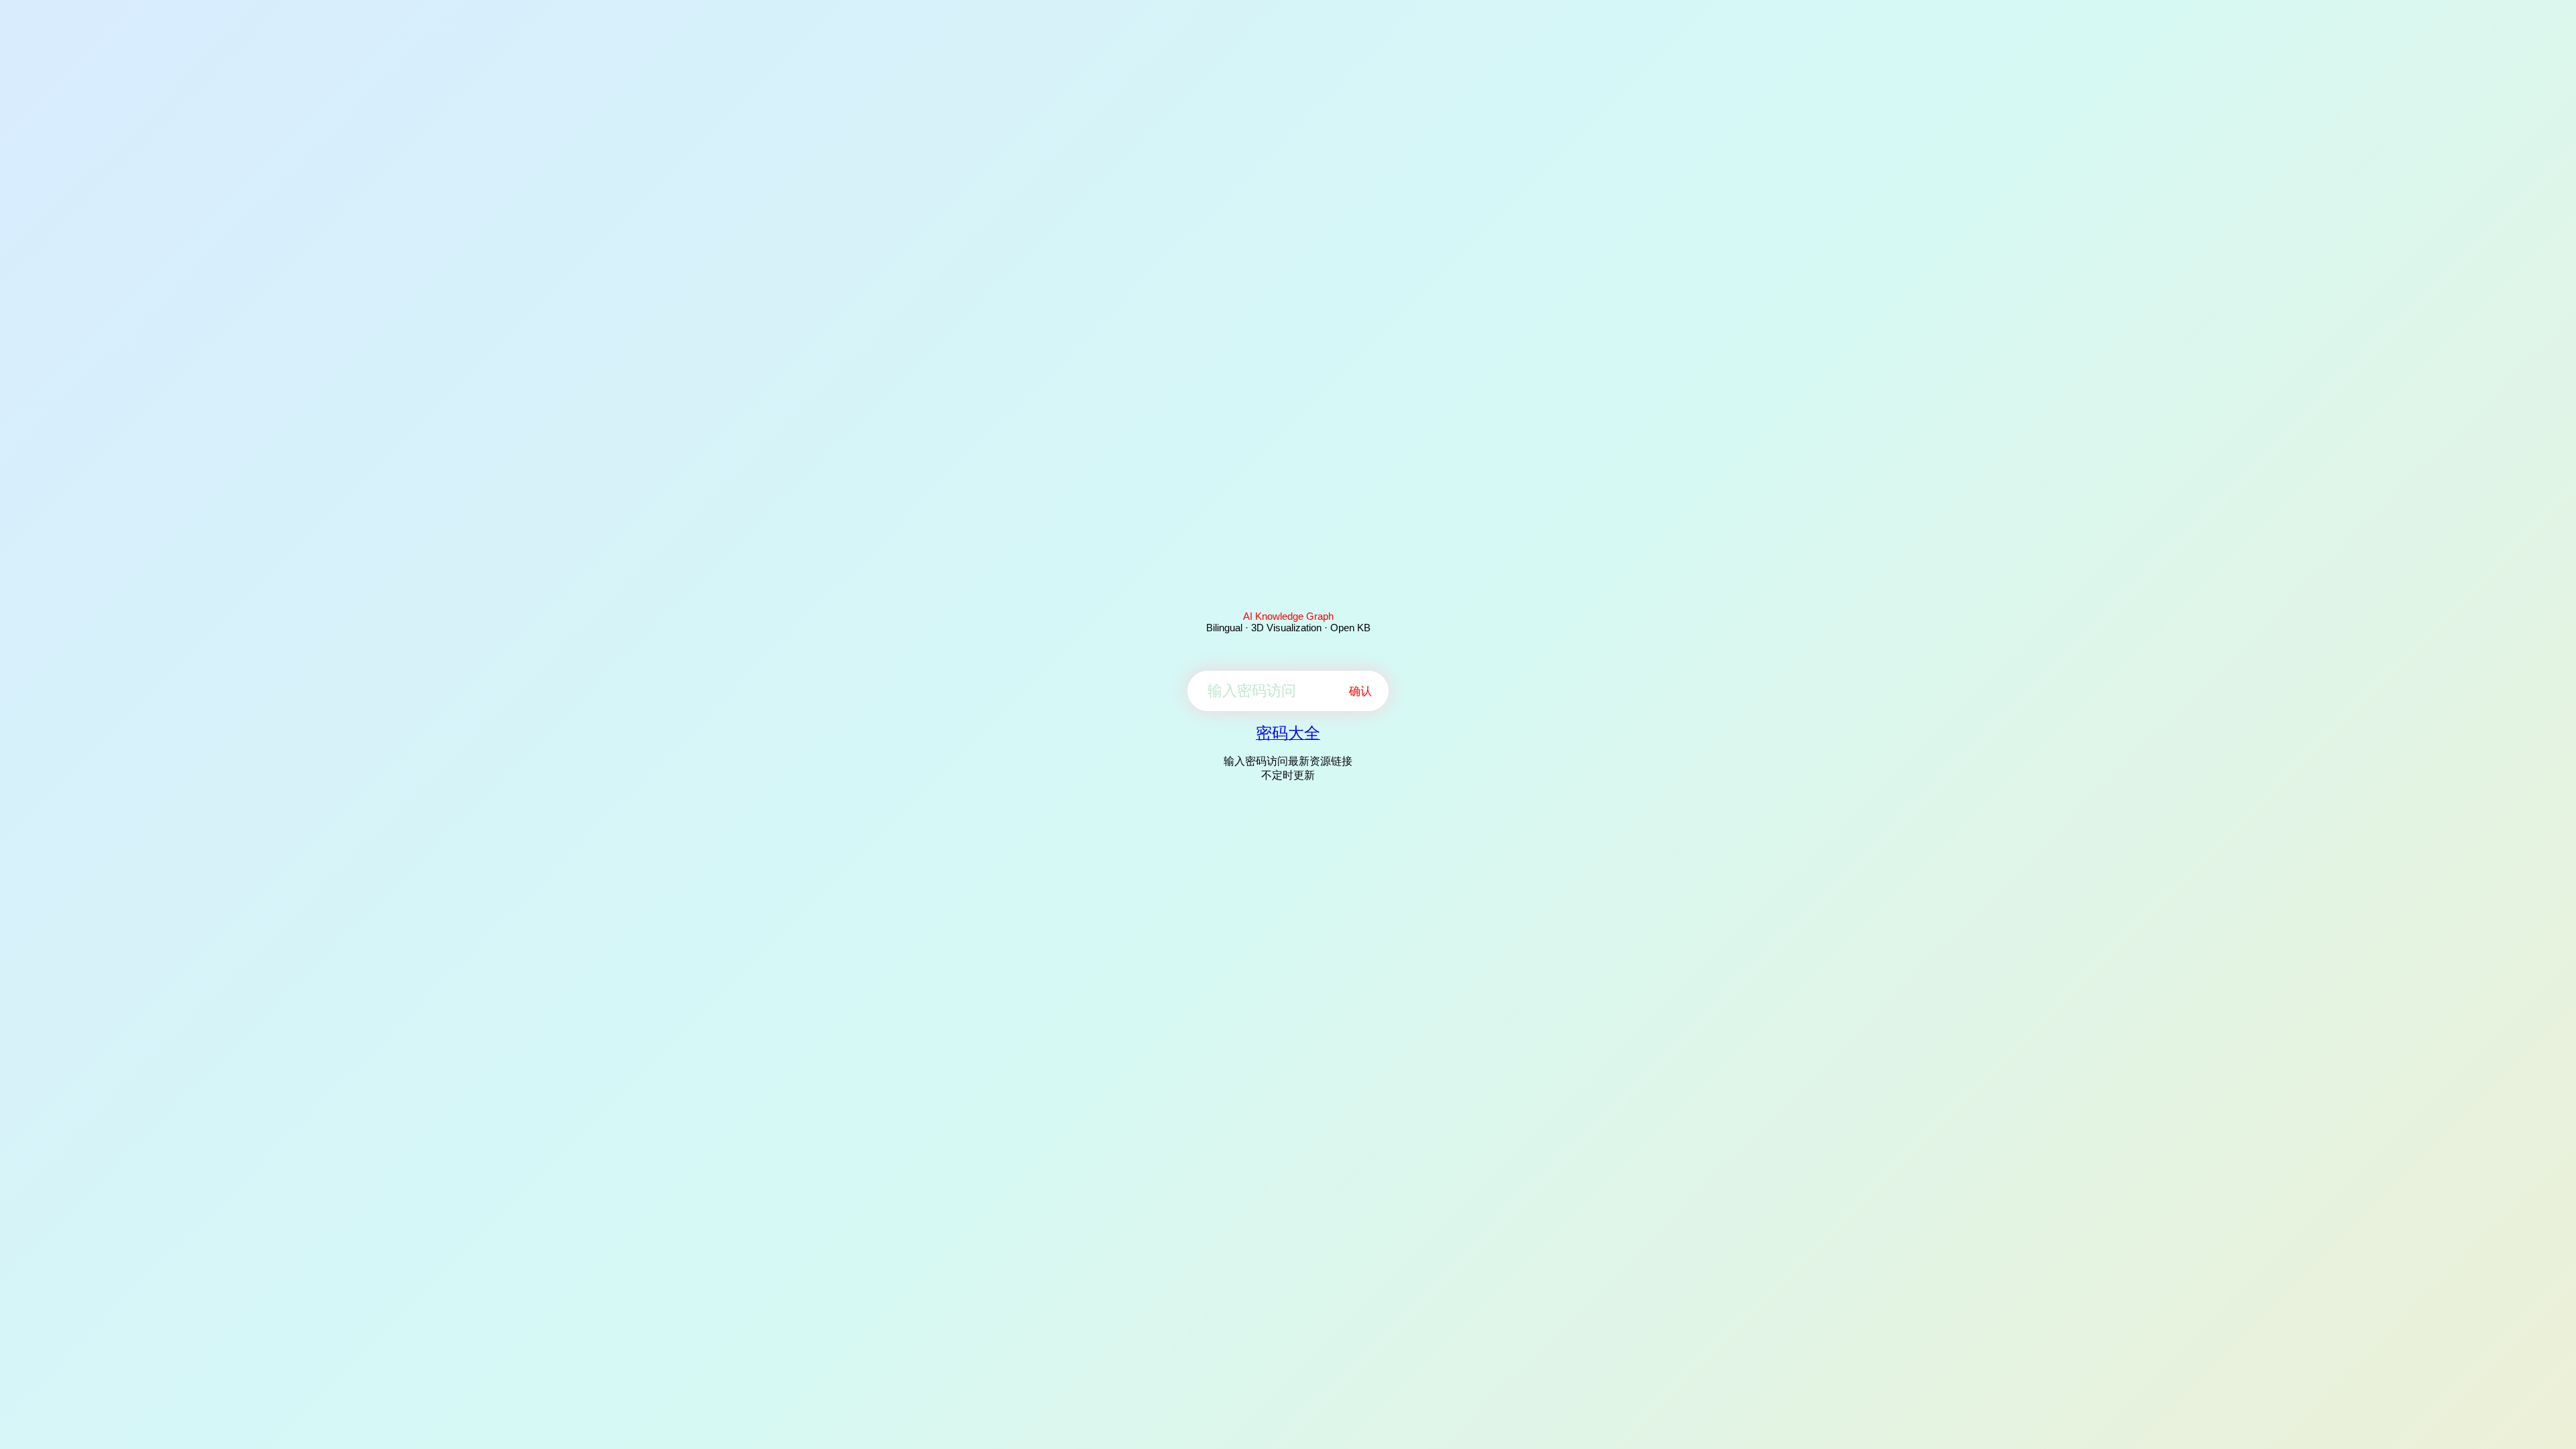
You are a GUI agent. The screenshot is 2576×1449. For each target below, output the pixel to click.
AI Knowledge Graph (1288, 616)
